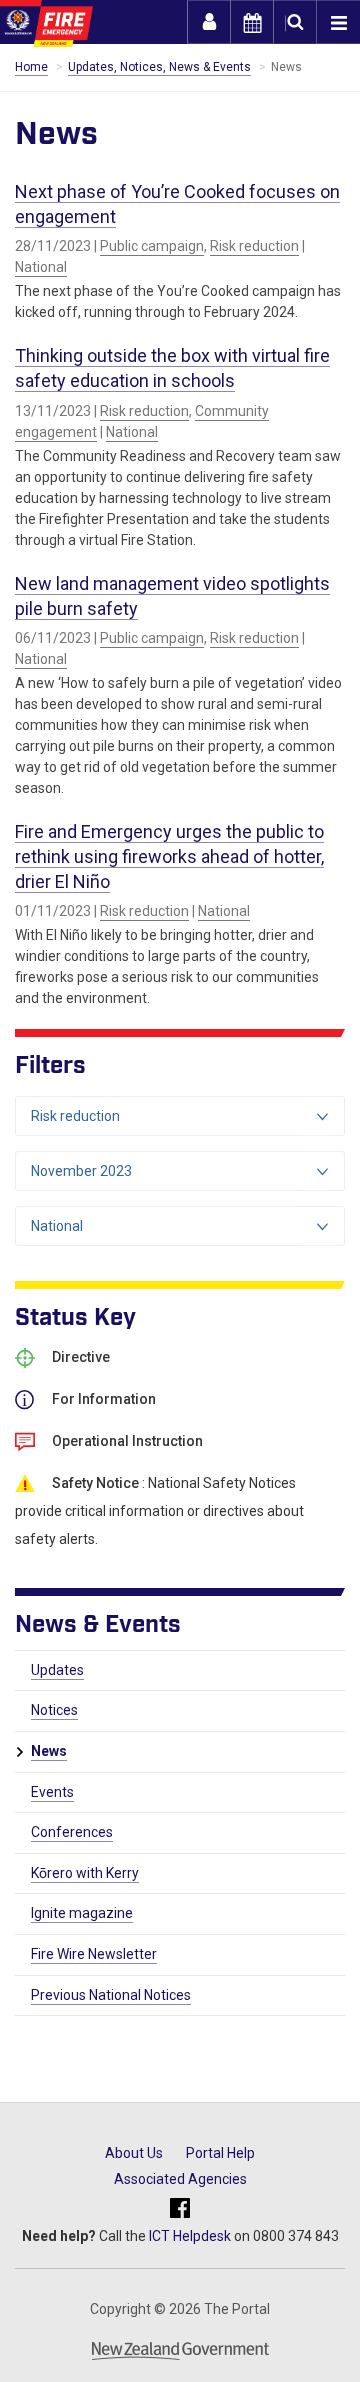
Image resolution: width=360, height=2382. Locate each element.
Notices (54, 1710)
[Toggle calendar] (252, 22)
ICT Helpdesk (190, 2236)
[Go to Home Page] (46, 23)
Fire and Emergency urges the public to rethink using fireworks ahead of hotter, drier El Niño (169, 856)
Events (52, 1792)
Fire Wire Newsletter (94, 1954)
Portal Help (220, 2153)
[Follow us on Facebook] (180, 2208)
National (41, 267)
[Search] (295, 22)
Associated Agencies (180, 2179)
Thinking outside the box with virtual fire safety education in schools (172, 368)
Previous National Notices (111, 1995)
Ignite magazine (82, 1913)
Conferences (72, 1832)
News (49, 1751)
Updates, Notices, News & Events (159, 67)
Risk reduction (254, 246)
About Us (134, 2153)
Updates (57, 1670)
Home (31, 67)
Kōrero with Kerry (85, 1873)
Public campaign (152, 246)
